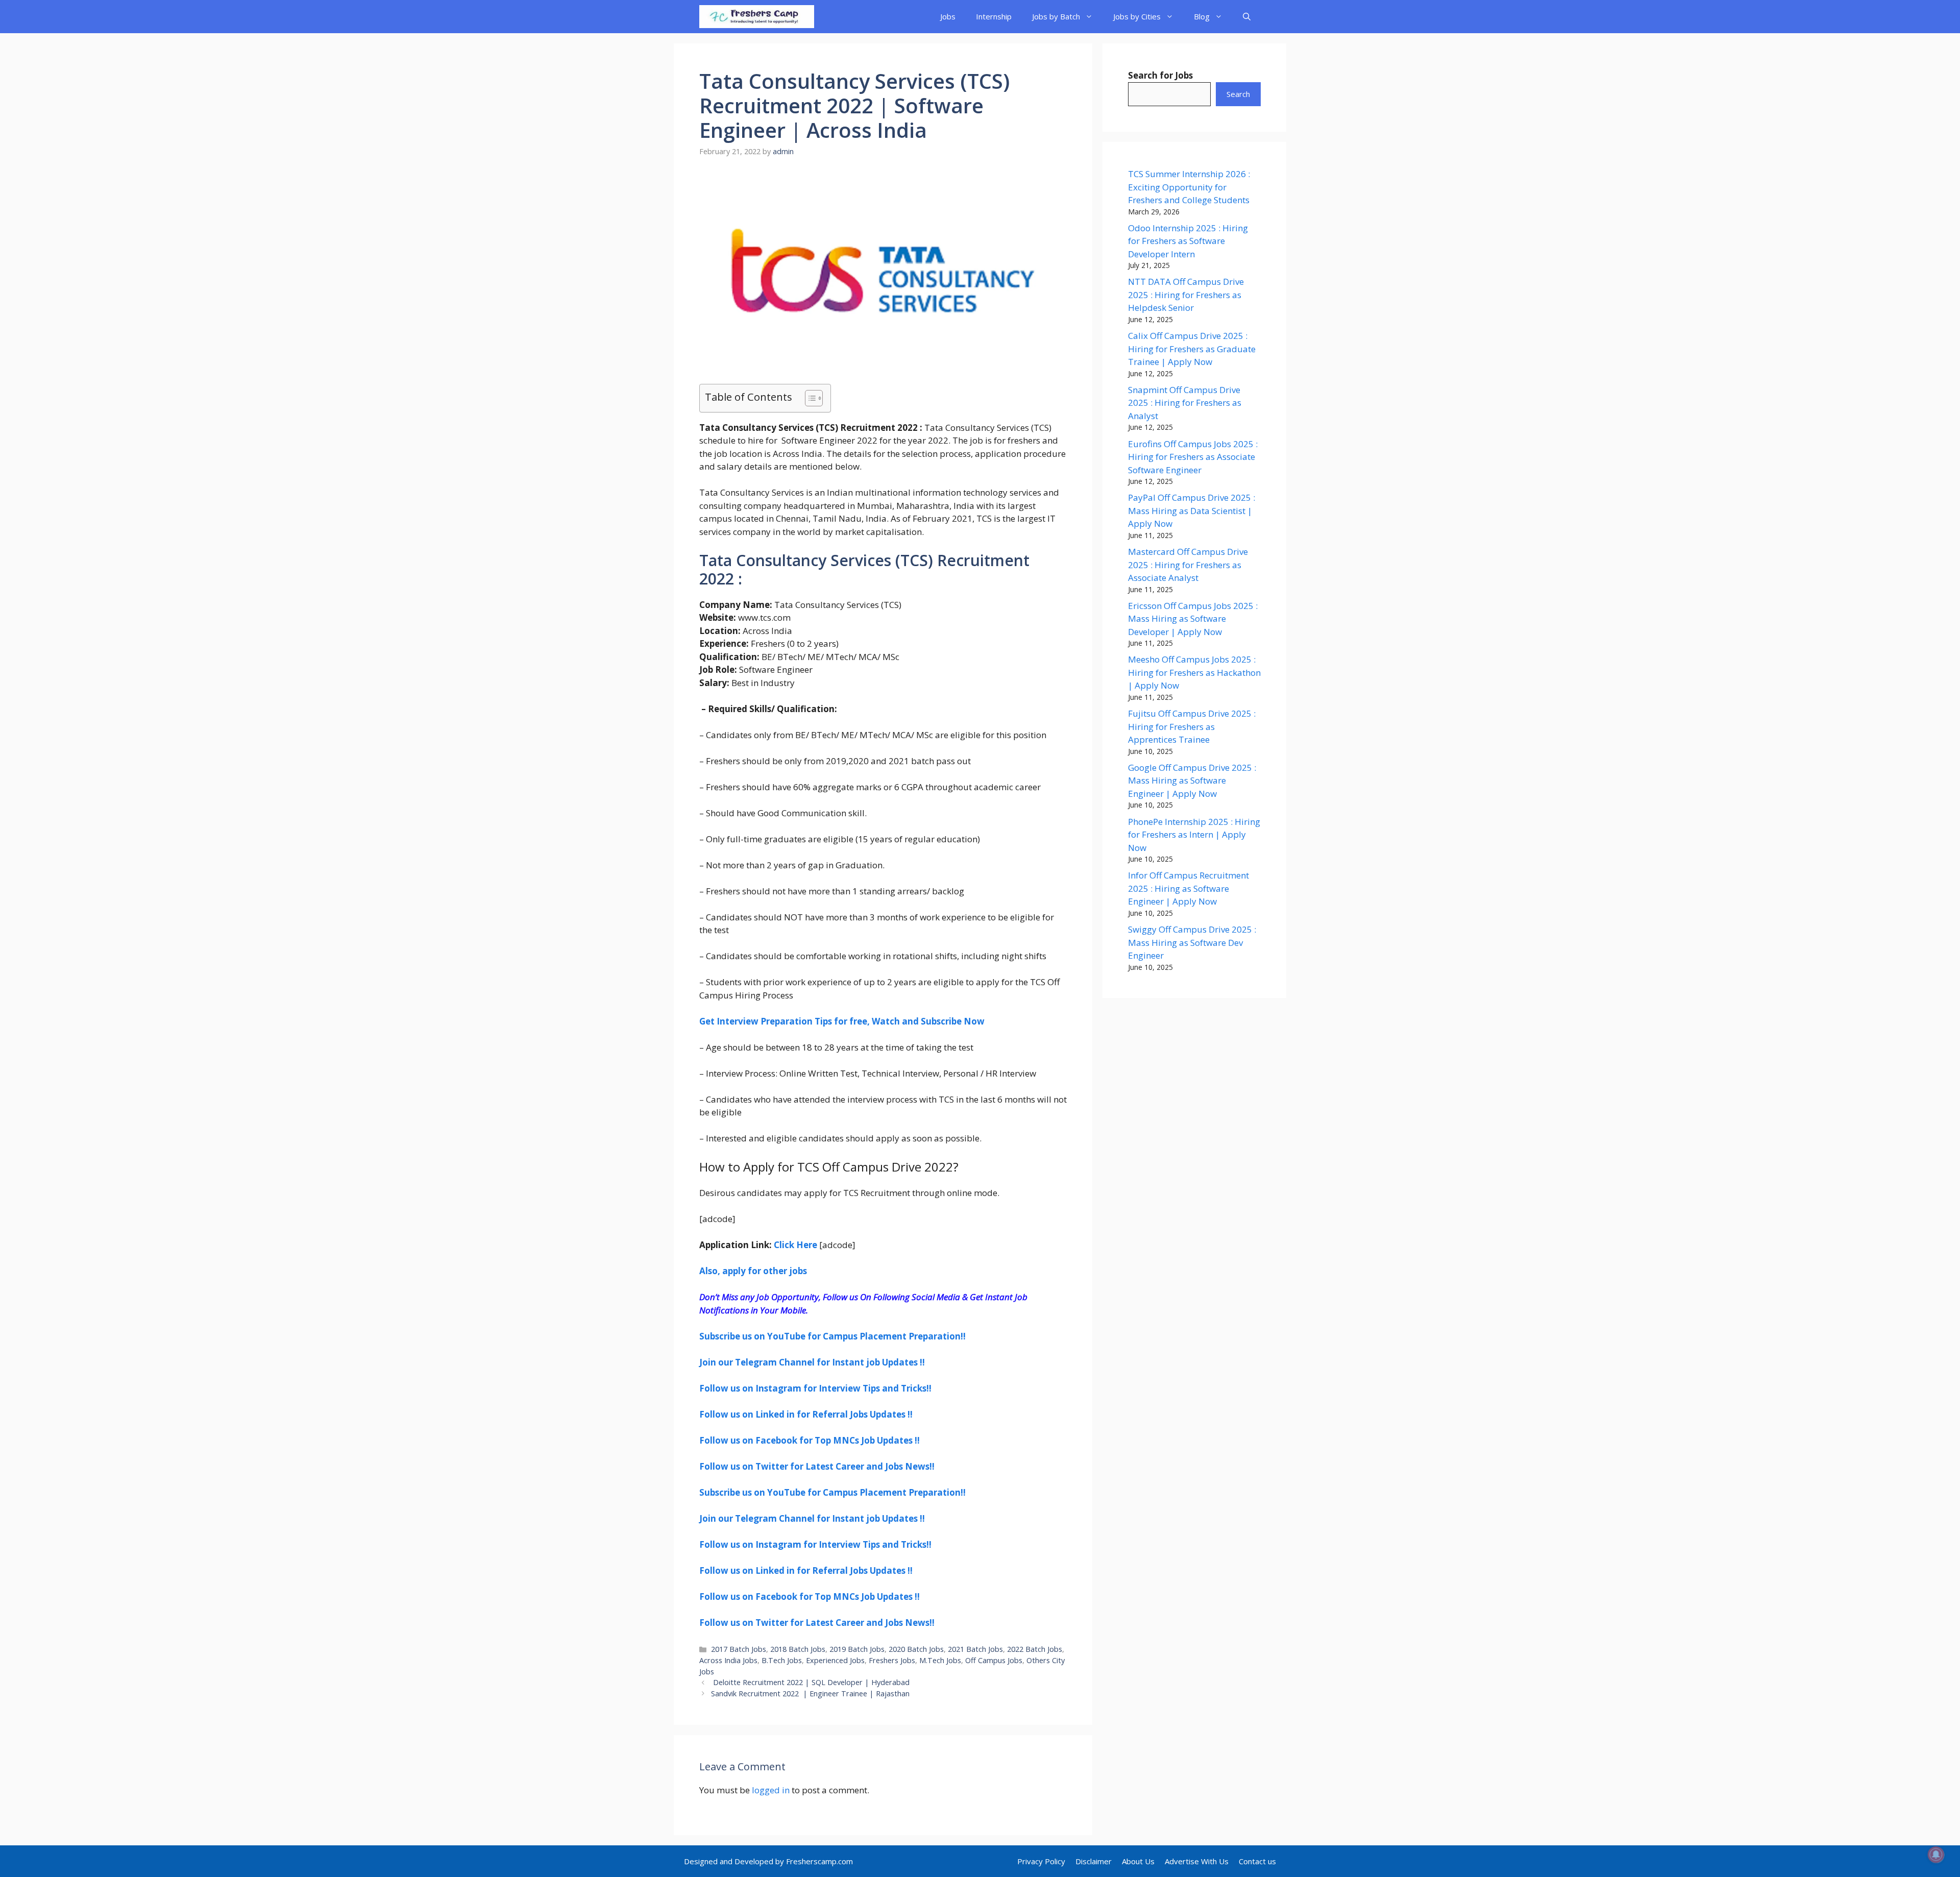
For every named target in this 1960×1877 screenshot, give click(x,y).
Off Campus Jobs (994, 1660)
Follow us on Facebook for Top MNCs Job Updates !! (810, 1440)
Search (1238, 94)
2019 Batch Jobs (857, 1649)
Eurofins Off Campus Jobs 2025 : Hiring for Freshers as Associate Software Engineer (1193, 457)
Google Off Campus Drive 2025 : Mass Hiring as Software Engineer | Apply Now (1192, 781)
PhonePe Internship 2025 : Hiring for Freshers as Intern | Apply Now (1194, 835)
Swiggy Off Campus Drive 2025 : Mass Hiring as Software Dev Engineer (1192, 942)
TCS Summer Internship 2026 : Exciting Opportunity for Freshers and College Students (1189, 187)
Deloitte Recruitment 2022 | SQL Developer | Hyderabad (810, 1682)
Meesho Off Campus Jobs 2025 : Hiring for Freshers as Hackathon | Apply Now (1194, 672)
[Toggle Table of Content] (809, 398)
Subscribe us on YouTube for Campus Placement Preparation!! (832, 1336)
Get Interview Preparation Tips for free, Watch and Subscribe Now (842, 1021)
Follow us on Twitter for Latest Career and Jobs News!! (817, 1466)
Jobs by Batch (1056, 16)
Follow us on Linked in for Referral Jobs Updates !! (806, 1414)
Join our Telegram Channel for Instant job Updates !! (812, 1362)
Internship (994, 16)
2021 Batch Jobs (975, 1649)
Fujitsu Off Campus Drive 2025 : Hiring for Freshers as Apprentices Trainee (1192, 726)
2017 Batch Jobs (739, 1649)
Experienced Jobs (835, 1660)
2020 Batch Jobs (916, 1649)
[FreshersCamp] (757, 17)
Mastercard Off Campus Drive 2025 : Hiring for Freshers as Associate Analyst (1188, 565)
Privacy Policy (1041, 1861)
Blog (1202, 16)
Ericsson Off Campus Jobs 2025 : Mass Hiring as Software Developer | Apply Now (1193, 619)
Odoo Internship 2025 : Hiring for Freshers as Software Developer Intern (1188, 241)
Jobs (948, 16)
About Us (1138, 1861)
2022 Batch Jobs (1035, 1649)
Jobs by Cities (1137, 16)
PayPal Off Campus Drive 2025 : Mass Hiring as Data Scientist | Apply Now (1192, 510)
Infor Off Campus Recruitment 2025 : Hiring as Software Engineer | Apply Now (1189, 888)
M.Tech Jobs (940, 1660)
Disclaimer (1094, 1861)
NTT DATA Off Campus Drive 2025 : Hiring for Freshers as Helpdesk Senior (1186, 295)
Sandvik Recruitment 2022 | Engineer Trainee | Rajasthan (810, 1693)
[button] (1247, 17)
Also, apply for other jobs (753, 1271)
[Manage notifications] (1936, 1855)
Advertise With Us (1197, 1861)
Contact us (1257, 1861)
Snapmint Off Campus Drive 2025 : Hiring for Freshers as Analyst (1185, 403)
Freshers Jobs (892, 1660)
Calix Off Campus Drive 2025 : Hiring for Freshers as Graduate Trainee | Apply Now (1192, 349)
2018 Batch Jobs (798, 1649)
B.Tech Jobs (782, 1660)
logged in (771, 1790)
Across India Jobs (728, 1660)
